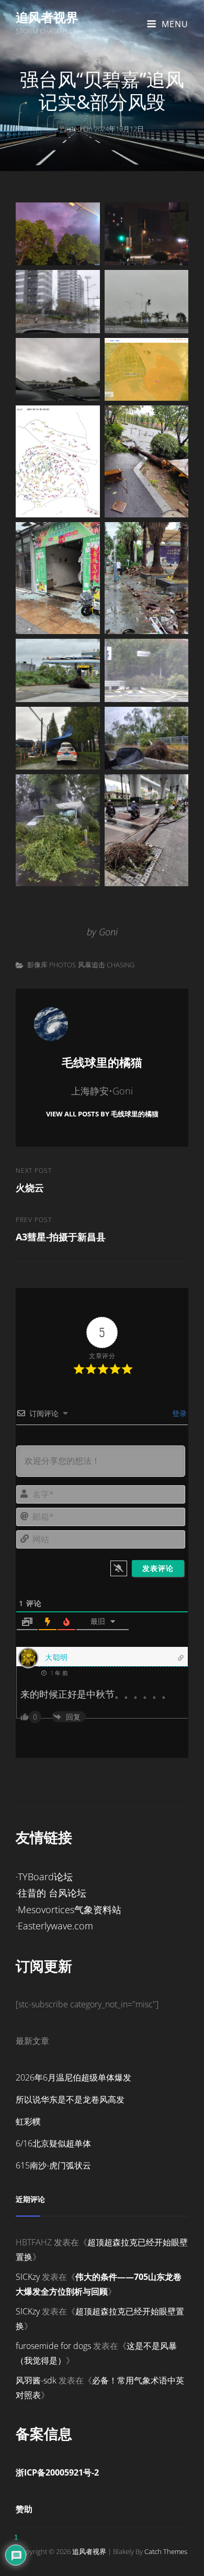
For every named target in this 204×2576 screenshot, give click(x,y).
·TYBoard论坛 (44, 1877)
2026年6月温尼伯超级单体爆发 (73, 2077)
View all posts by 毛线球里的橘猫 (102, 1114)
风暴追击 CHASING (106, 965)
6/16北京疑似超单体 (53, 2143)
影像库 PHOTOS (52, 965)
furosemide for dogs (53, 2346)
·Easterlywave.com (54, 1926)
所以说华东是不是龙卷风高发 (70, 2099)
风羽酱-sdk (36, 2380)
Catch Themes (166, 2551)
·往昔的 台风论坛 (51, 1893)
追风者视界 (47, 17)
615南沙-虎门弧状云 (53, 2165)
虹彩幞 (28, 2121)
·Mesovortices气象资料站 (69, 1910)
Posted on (102, 129)
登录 (178, 1413)
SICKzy (28, 2277)
